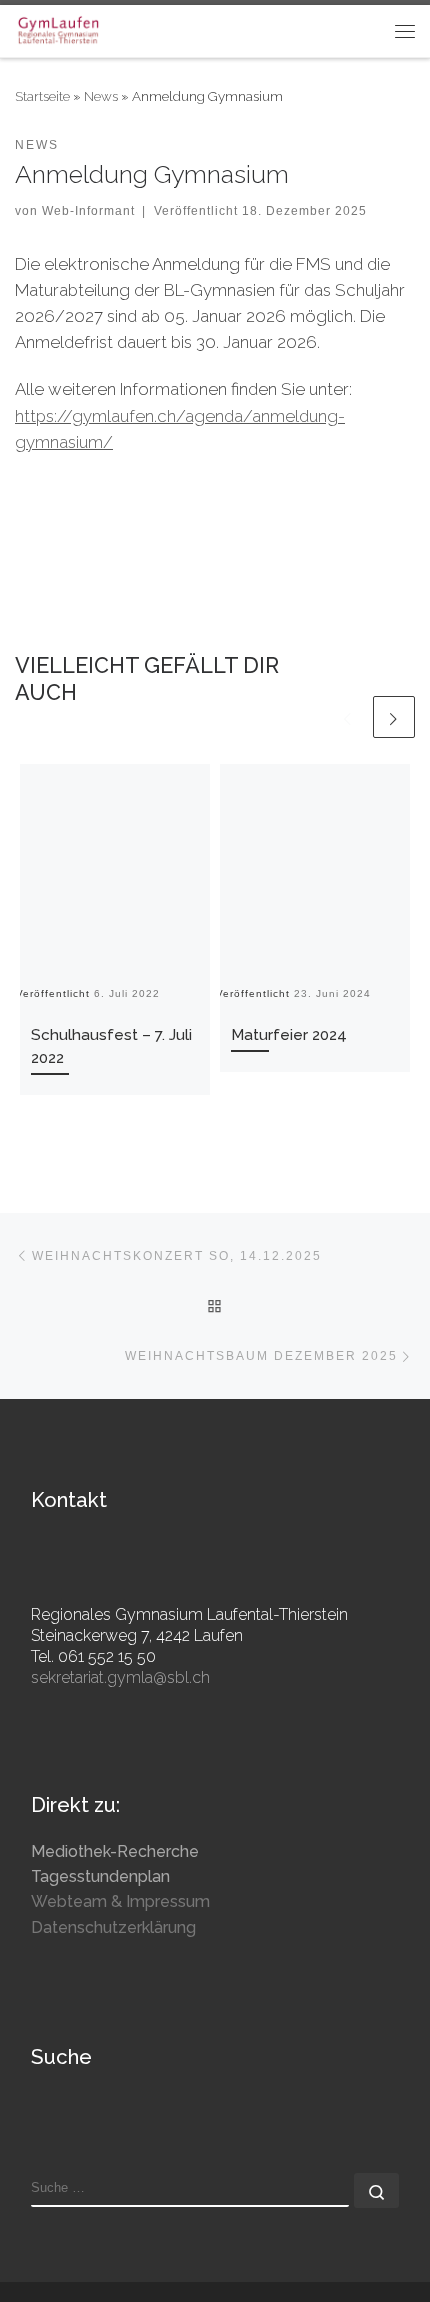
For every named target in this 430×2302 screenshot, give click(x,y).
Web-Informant (88, 210)
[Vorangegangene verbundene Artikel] (348, 717)
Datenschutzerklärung (113, 1927)
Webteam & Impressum (120, 1901)
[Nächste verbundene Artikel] (394, 717)
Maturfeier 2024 (289, 1035)
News (101, 96)
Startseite (42, 96)
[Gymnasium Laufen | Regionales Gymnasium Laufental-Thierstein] (58, 28)
